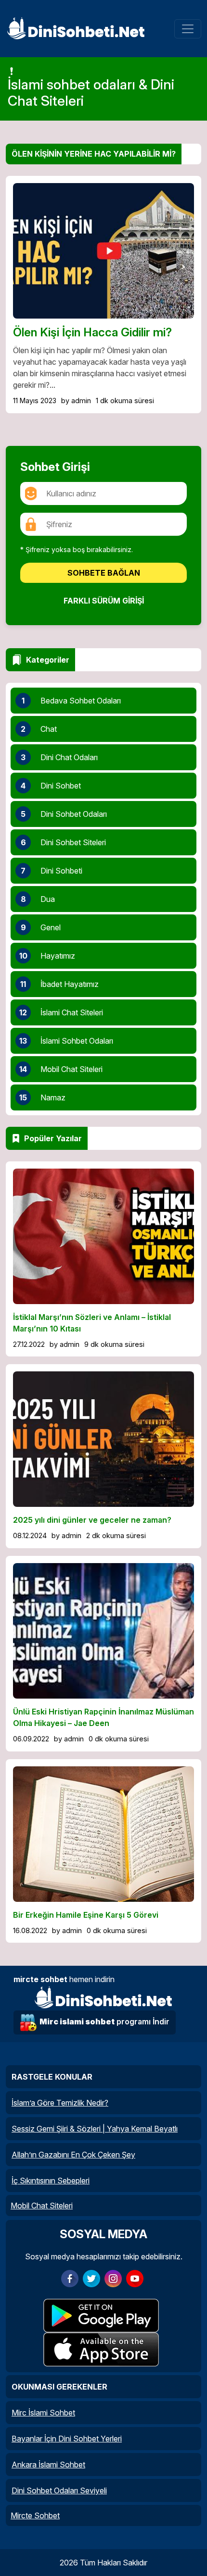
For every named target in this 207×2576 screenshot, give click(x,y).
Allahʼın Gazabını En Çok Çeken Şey (73, 2155)
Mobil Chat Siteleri (42, 2206)
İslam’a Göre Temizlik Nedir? (60, 2103)
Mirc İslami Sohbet (43, 2413)
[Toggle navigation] (188, 29)
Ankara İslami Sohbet (48, 2465)
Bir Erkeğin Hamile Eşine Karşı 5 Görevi (86, 1915)
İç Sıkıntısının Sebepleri (51, 2181)
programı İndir (104, 2021)
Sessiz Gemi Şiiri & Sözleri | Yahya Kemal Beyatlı (95, 2129)
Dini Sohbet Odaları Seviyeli (59, 2490)
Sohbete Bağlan (104, 573)
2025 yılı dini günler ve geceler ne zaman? (92, 1520)
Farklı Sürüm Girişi (104, 601)
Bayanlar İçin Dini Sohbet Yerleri (67, 2439)
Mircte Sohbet (35, 2515)
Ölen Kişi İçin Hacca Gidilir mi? (92, 332)
